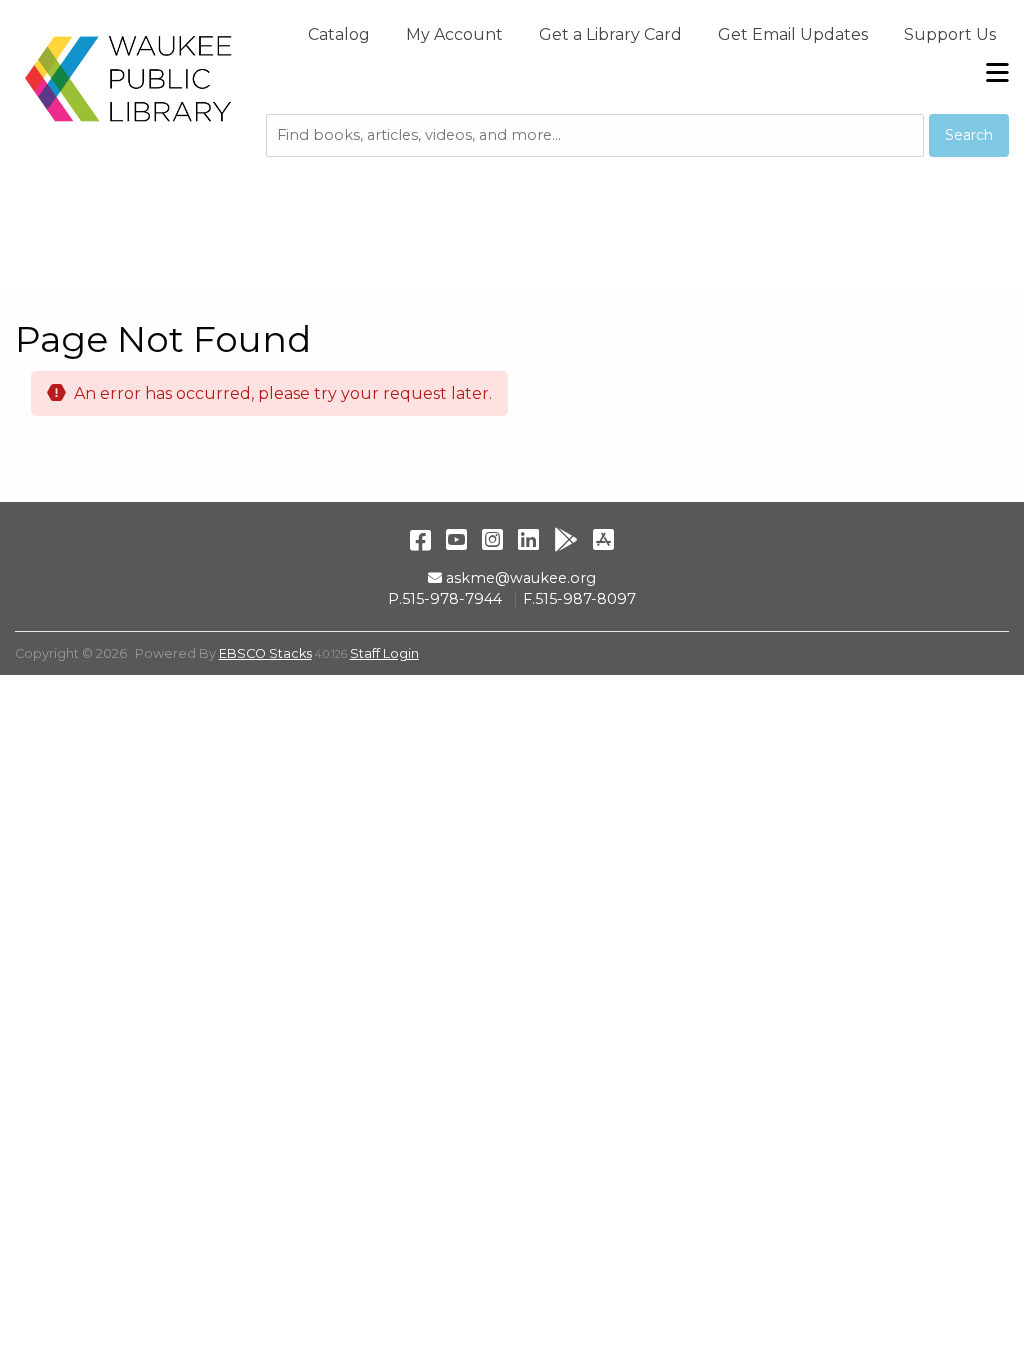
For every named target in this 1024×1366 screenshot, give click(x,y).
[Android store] (566, 539)
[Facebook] (420, 539)
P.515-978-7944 (445, 599)
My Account (454, 34)
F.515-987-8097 (579, 599)
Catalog (339, 34)
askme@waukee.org (520, 578)
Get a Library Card (610, 34)
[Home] (129, 78)
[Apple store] (603, 539)
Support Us (950, 34)
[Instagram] (492, 539)
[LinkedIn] (528, 539)
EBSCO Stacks (265, 653)
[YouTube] (456, 539)
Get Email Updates (793, 34)
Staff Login (384, 653)
